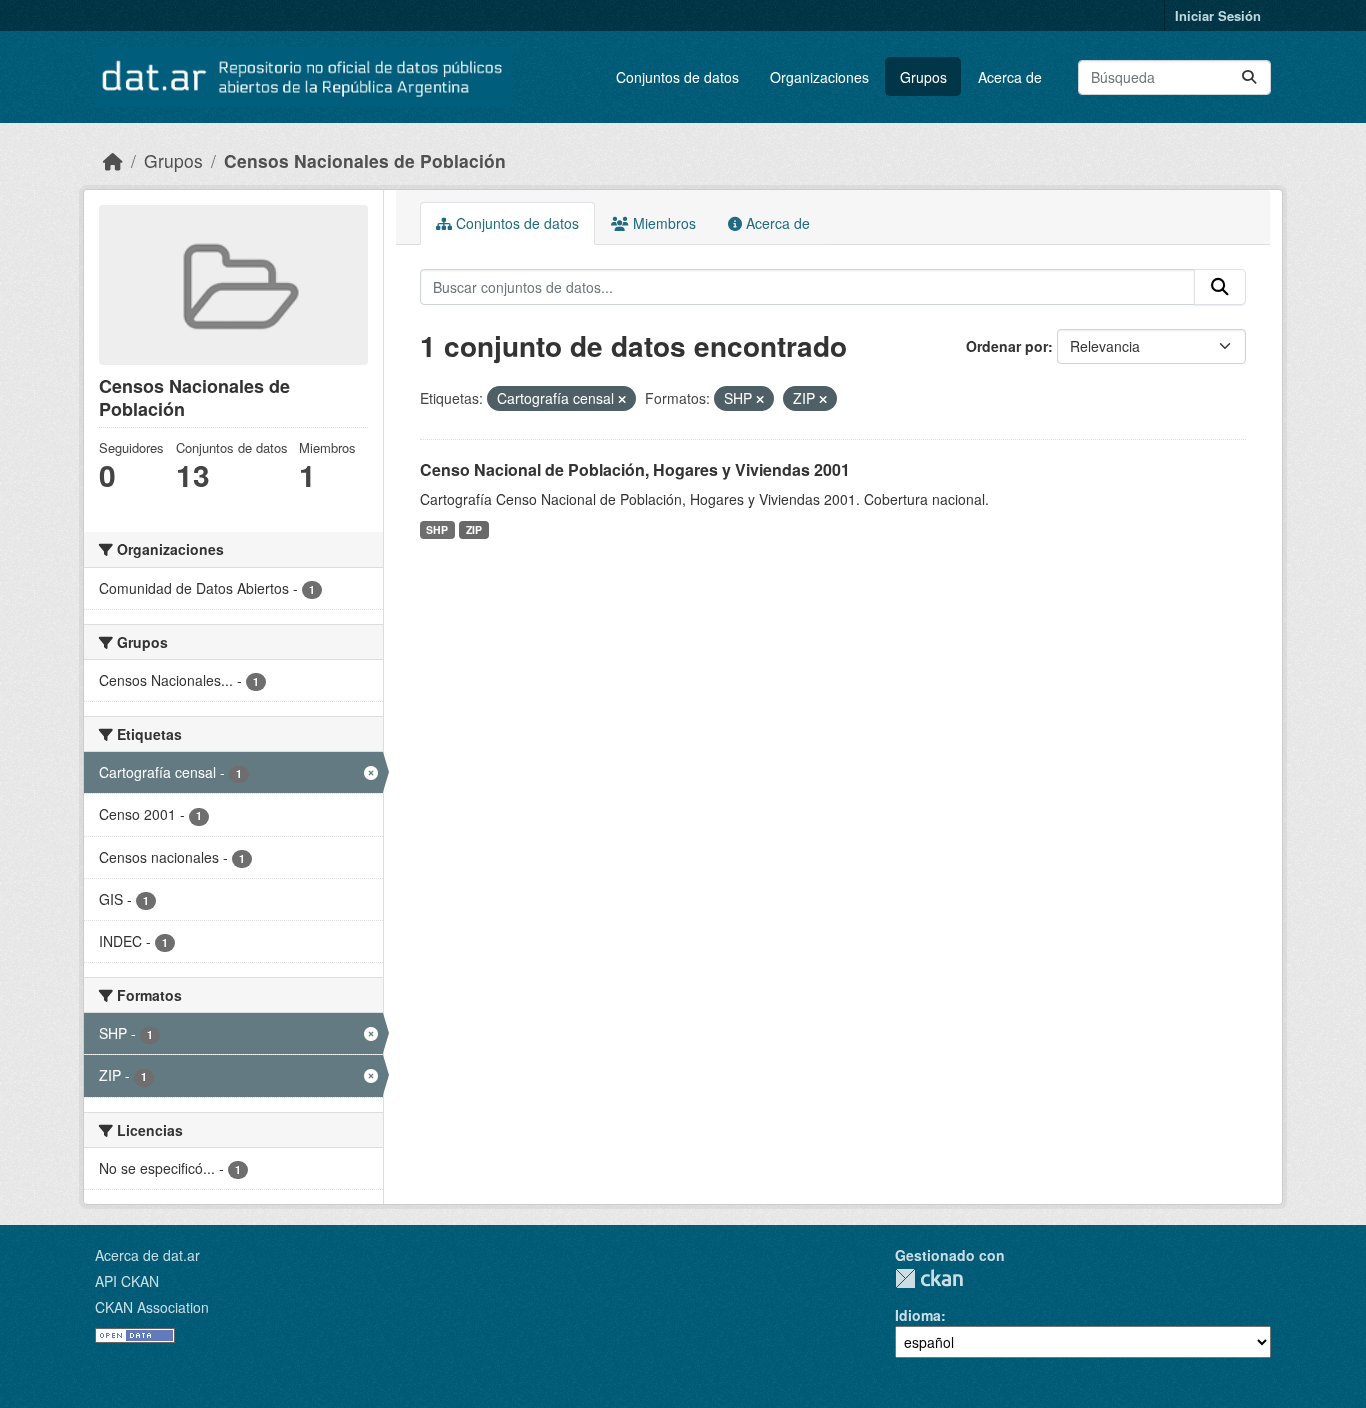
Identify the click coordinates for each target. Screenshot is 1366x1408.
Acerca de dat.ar (147, 1255)
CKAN (929, 1278)
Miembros (662, 223)
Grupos (923, 77)
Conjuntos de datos (677, 77)
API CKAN (127, 1281)
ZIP (474, 529)
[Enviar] (1249, 77)
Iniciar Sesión (1218, 15)
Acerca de (1010, 77)
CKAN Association (152, 1307)
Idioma (918, 1315)
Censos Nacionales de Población (365, 160)
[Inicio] (113, 160)
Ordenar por (1007, 346)
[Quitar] (622, 399)
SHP (437, 529)
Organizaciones (819, 77)
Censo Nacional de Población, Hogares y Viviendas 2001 (635, 469)
